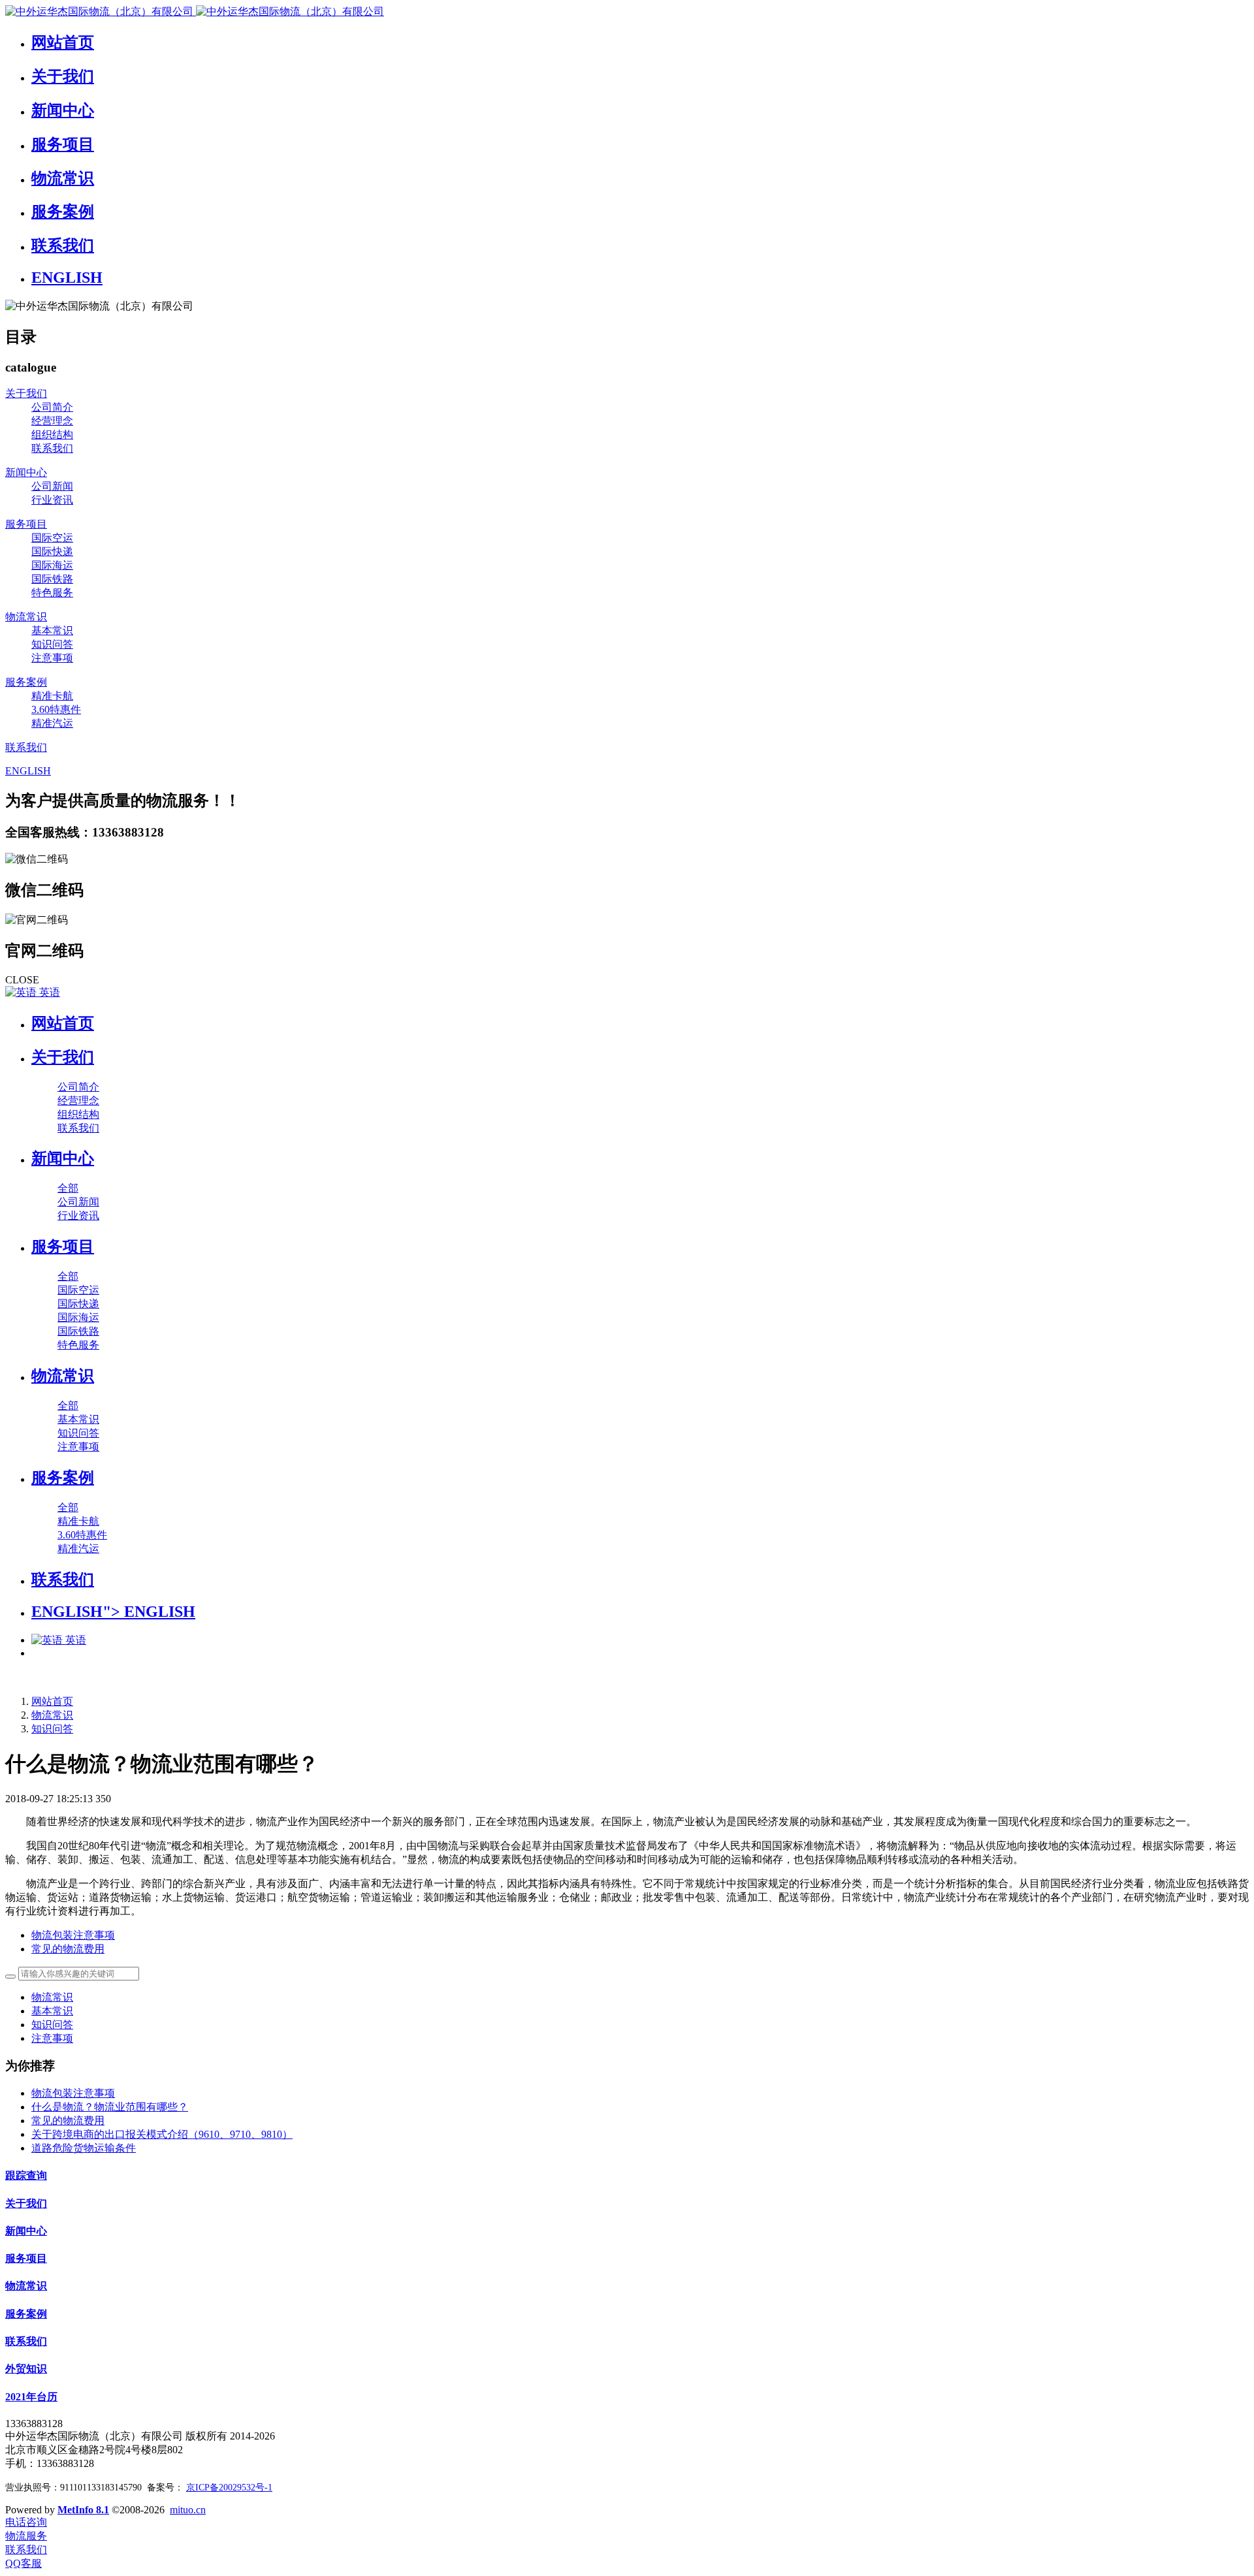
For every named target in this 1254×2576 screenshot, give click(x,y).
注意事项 (52, 2038)
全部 (68, 1188)
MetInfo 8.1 (83, 2510)
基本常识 (52, 2011)
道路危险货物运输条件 (84, 2148)
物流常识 (52, 1715)
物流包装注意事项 (73, 2093)
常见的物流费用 (68, 2121)
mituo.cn (188, 2510)
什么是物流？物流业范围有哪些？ (110, 2107)
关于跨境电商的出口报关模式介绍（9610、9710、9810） (162, 2134)
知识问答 (52, 1729)
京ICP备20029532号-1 (229, 2488)
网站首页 (63, 1023)
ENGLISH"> (113, 1612)
